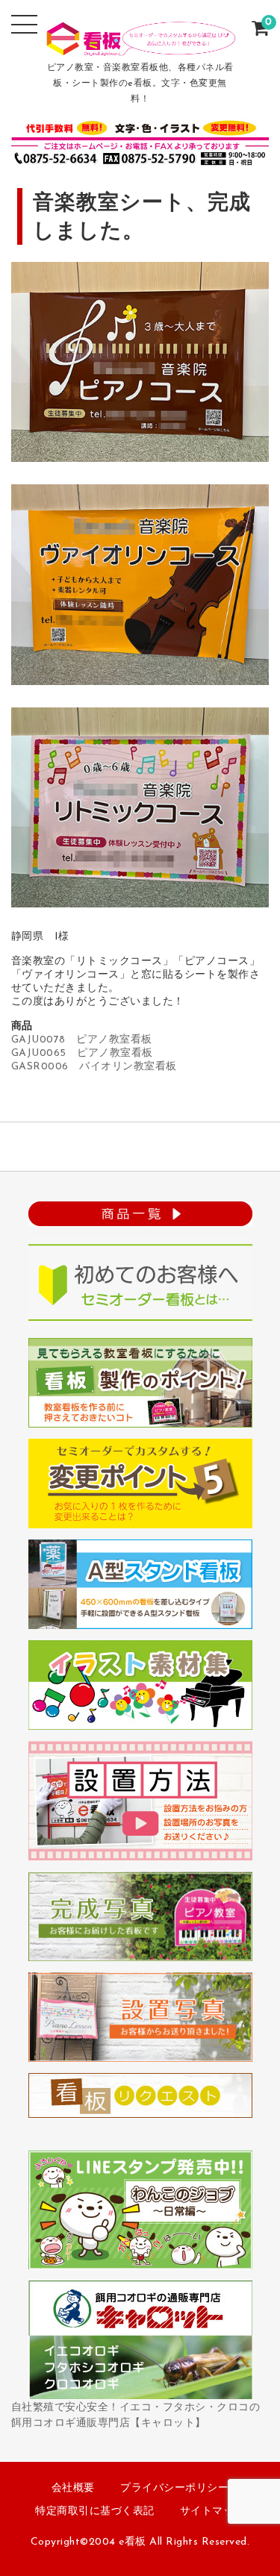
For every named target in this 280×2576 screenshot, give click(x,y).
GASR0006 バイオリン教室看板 (94, 1067)
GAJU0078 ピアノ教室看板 (82, 1040)
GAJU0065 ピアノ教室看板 (82, 1053)
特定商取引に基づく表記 (95, 2511)
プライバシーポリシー (174, 2488)
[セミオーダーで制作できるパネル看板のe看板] (140, 46)
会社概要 (73, 2488)
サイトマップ (212, 2511)
